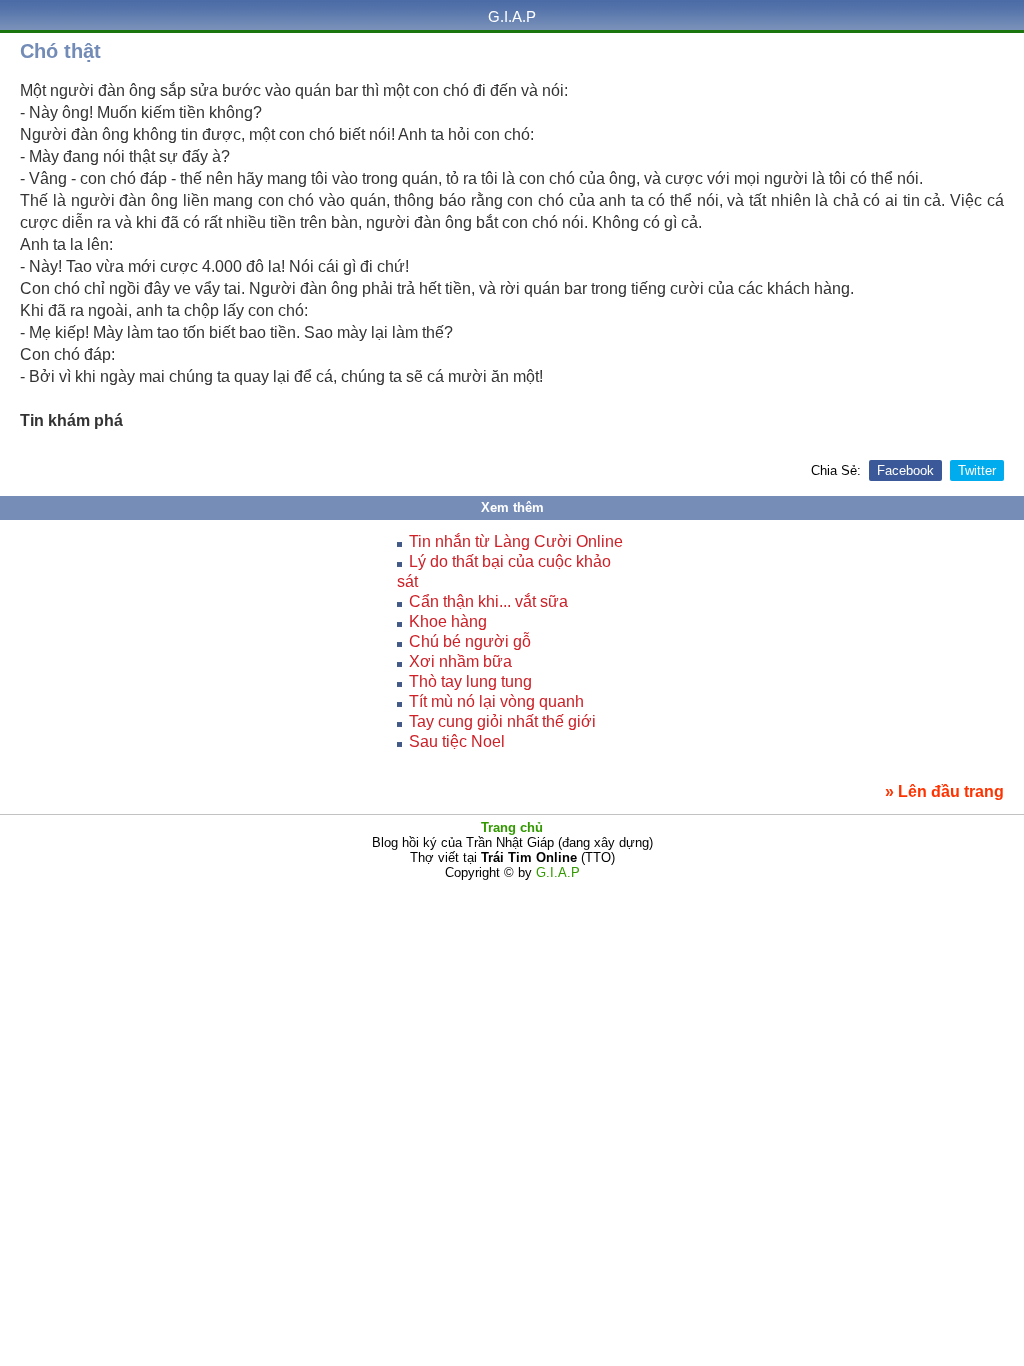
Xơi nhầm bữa (460, 661)
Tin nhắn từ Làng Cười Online (516, 541)
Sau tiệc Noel (457, 741)
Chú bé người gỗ (470, 641)
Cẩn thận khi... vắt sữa (488, 601)
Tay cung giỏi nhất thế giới (502, 721)
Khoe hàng (448, 621)
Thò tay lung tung (470, 681)
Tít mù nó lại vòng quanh (496, 701)
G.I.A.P (512, 16)
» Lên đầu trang (944, 791)
